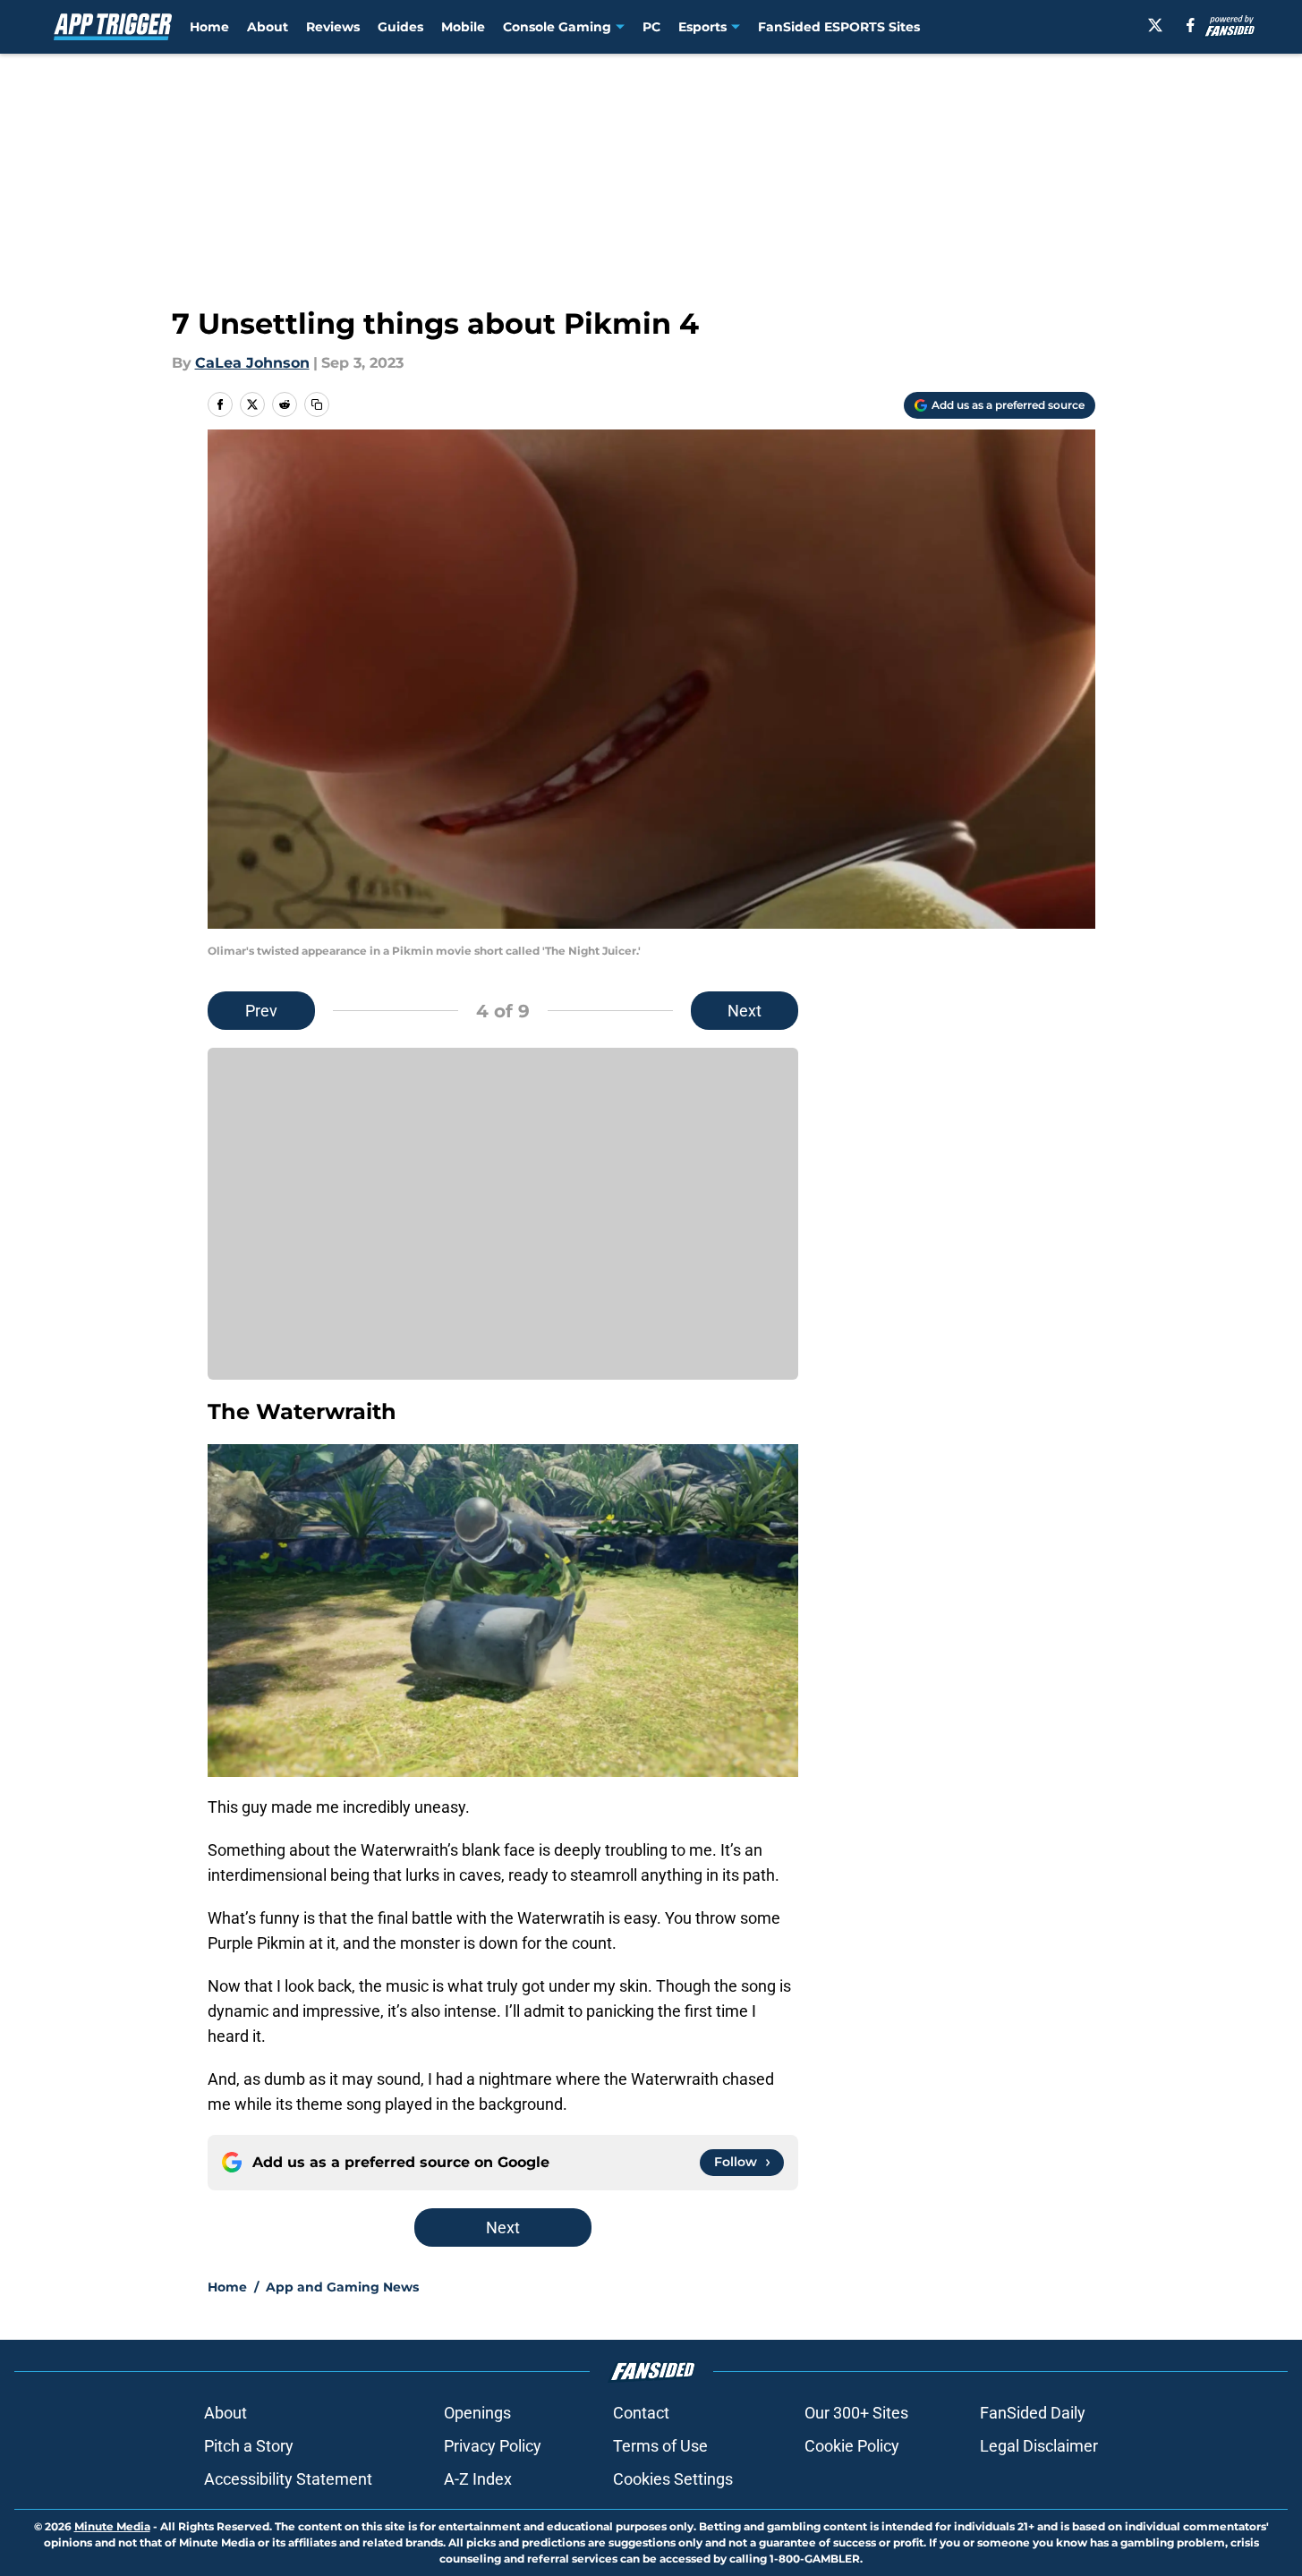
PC (651, 27)
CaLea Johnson (252, 363)
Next (745, 1011)
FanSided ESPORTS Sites (839, 27)
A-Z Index (478, 2479)
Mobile (463, 27)
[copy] (317, 404)
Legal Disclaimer (1039, 2446)
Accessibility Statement (288, 2479)
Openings (477, 2413)
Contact (641, 2413)
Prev (261, 1011)
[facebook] (1191, 25)
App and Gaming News (342, 2287)
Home (209, 27)
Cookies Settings (673, 2479)
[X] (1155, 25)
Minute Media (112, 2526)
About (268, 27)
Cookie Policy (852, 2446)
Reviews (333, 27)
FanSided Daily (1033, 2413)
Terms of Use (660, 2446)
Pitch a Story (249, 2446)
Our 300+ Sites (856, 2413)
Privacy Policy (493, 2446)
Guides (400, 27)
